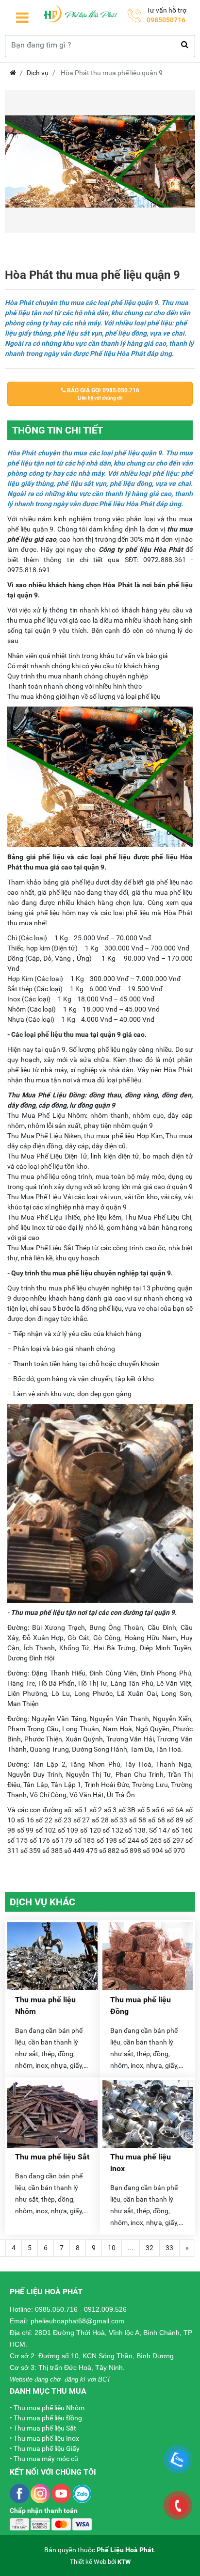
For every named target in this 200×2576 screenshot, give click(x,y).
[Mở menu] (22, 18)
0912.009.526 (105, 2309)
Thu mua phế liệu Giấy (47, 2448)
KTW (124, 2562)
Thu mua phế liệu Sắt (52, 2157)
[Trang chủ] (81, 17)
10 (112, 2248)
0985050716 (166, 20)
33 (169, 2248)
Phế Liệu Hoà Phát (125, 2550)
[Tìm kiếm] (185, 45)
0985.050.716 (56, 2309)
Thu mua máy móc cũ (46, 2459)
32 (150, 2248)
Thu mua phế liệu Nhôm (49, 2408)
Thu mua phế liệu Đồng (48, 2418)
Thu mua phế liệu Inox (46, 2438)
